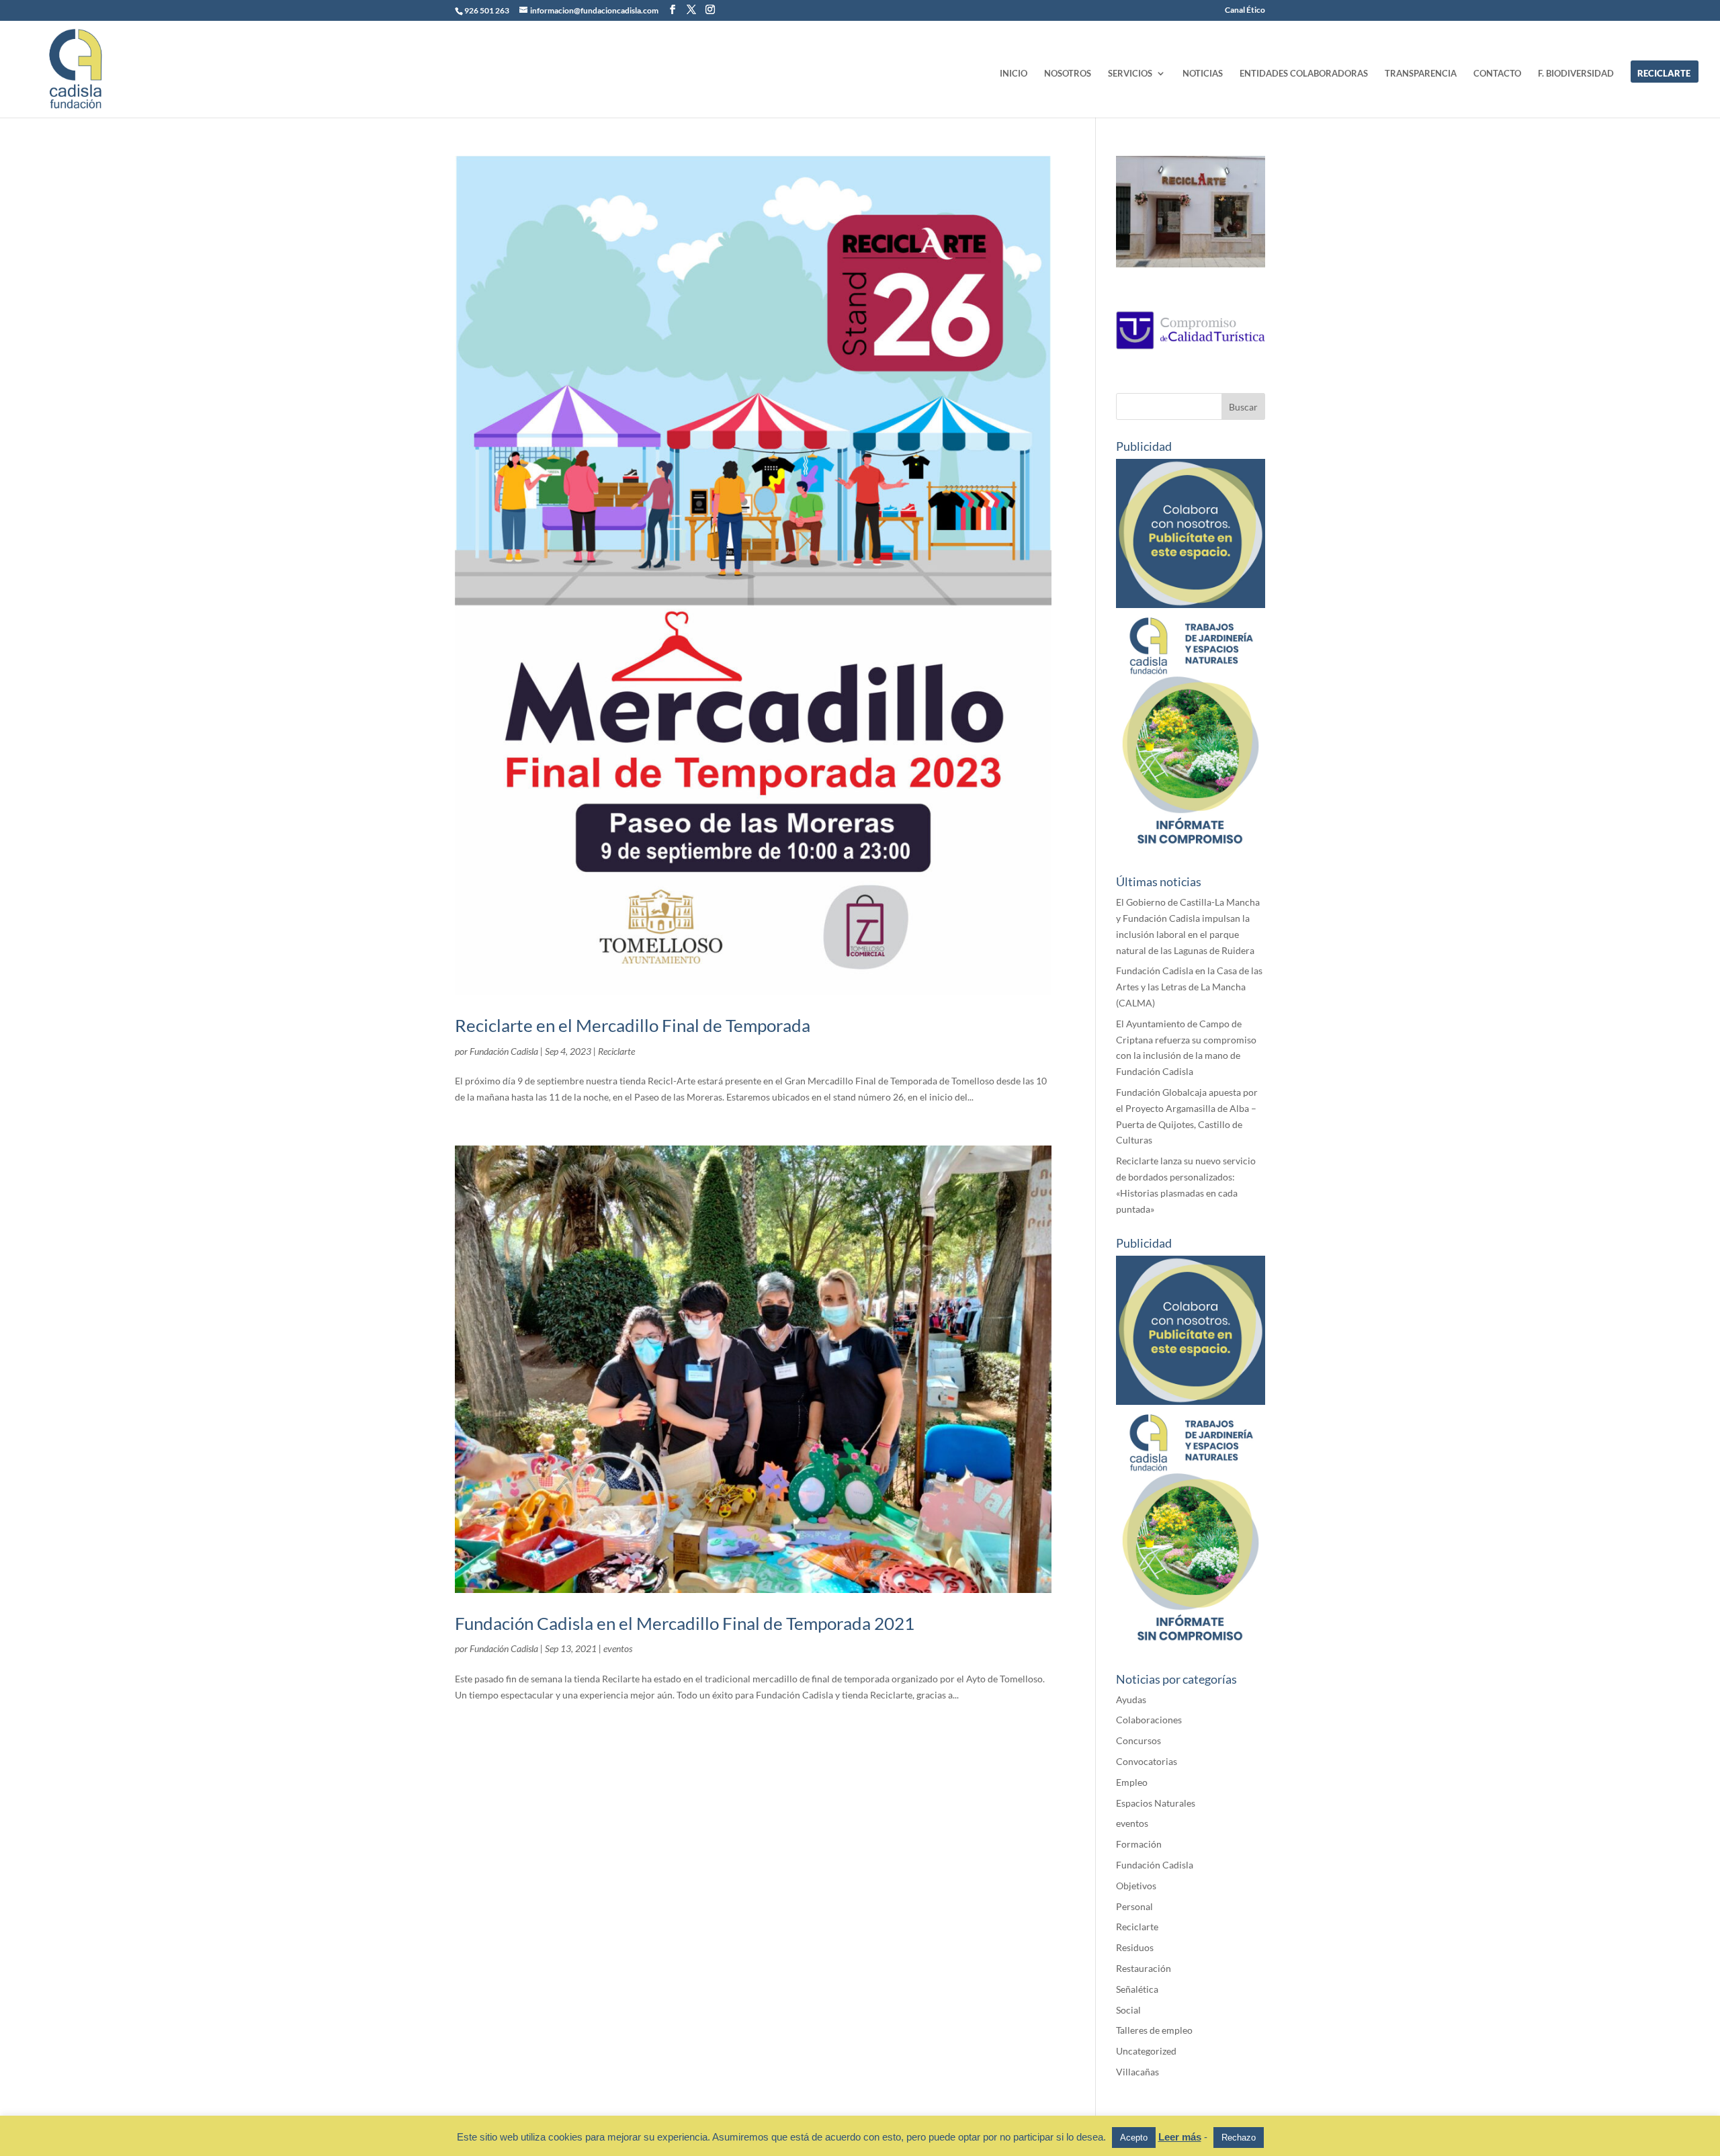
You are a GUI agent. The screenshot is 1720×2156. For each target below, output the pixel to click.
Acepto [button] (1134, 2138)
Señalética (1137, 1989)
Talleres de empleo (1154, 2030)
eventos (618, 1648)
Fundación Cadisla (504, 1051)
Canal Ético (1245, 10)
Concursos (1138, 1740)
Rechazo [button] (1239, 2138)
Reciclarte (616, 1051)
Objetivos (1136, 1886)
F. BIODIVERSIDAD (1576, 74)
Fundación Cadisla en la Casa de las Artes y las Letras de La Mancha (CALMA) (1189, 987)
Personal (1134, 1906)
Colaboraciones (1149, 1720)
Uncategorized (1146, 2051)
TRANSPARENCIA (1421, 74)
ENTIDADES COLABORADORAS (1304, 74)
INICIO (1014, 74)
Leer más (1180, 2137)
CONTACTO (1497, 74)
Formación (1139, 1844)
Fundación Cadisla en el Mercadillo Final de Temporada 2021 (685, 1623)
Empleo (1132, 1782)
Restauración (1144, 1968)
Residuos (1135, 1947)
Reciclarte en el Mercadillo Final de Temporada (633, 1025)
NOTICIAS (1203, 74)
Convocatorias (1147, 1761)
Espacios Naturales (1156, 1803)
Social (1128, 2010)
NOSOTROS (1068, 74)
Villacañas (1137, 2072)
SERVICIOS (1130, 74)
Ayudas (1131, 1699)
